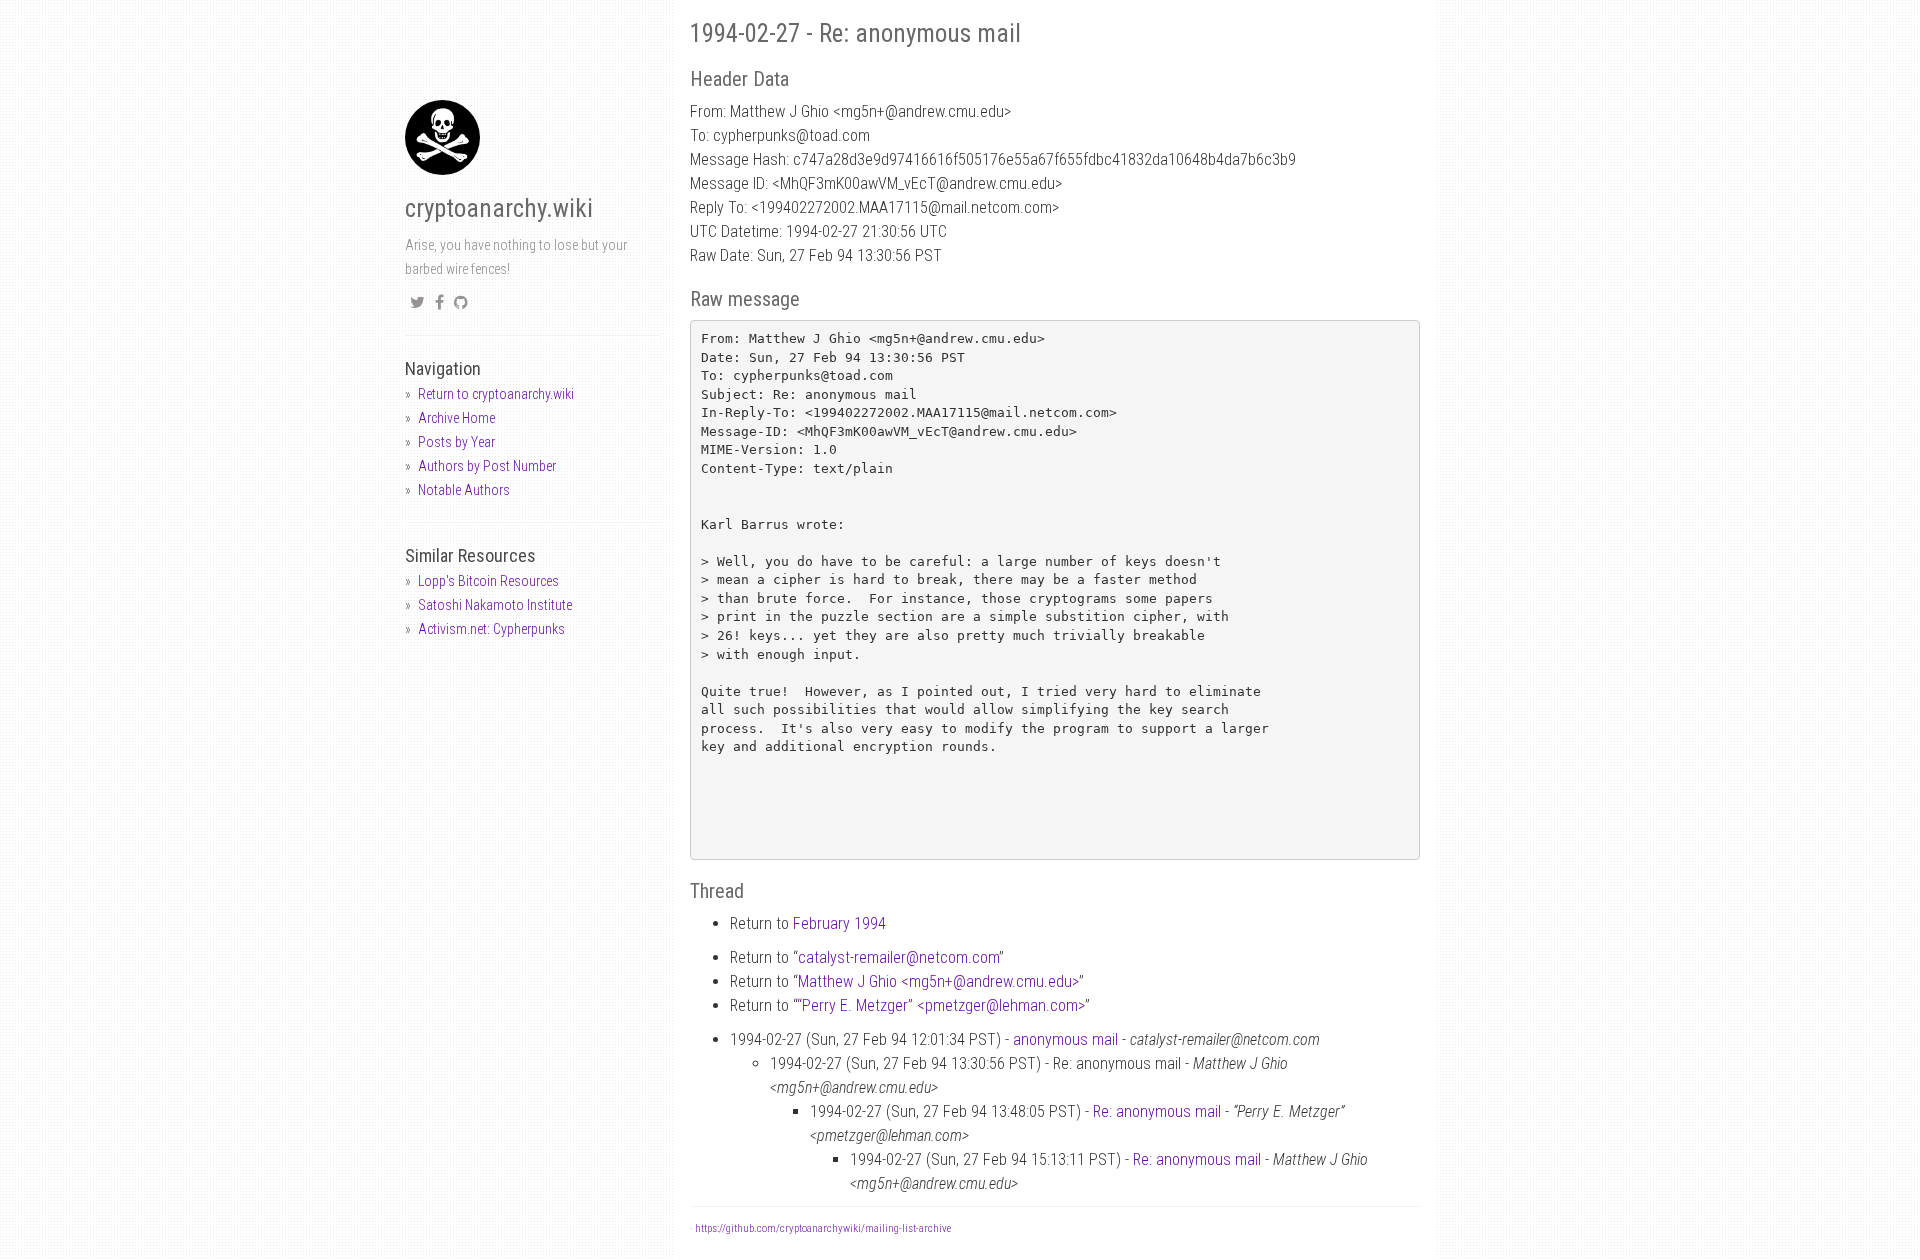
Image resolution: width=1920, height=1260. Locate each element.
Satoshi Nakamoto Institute (495, 605)
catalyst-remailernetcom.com (898, 957)
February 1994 (839, 923)
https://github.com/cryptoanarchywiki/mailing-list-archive (823, 1228)
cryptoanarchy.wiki (499, 208)
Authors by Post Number (487, 466)
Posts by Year (456, 442)
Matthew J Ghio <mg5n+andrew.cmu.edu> (938, 981)
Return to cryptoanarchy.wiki (496, 394)
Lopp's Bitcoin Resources (488, 581)
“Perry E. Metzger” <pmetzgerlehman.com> (941, 1005)
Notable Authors (464, 490)
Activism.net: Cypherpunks (491, 629)
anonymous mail (1065, 1039)
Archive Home (456, 418)
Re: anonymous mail (1157, 1111)
